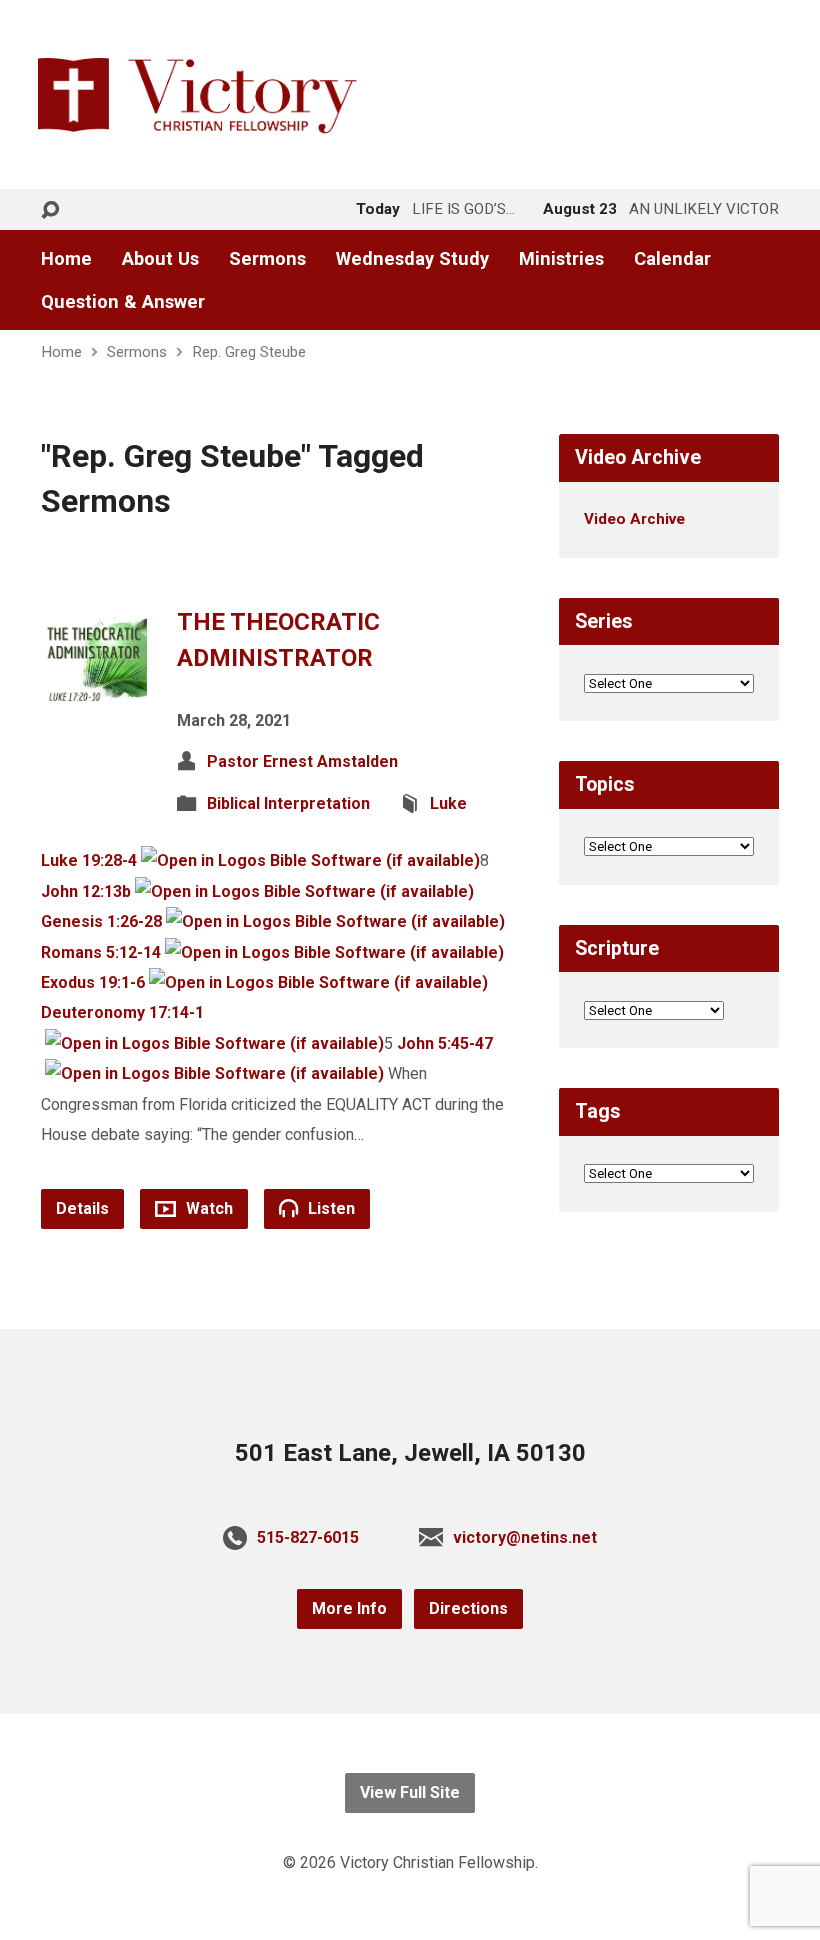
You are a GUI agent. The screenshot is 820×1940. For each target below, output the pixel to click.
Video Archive (634, 519)
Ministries (561, 259)
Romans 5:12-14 (101, 952)
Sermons (267, 259)
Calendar (672, 259)
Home (66, 259)
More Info (349, 1608)
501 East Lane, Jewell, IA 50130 (410, 1453)
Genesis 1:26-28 (101, 921)
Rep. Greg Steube (249, 352)
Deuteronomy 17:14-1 (122, 1012)
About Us (160, 259)
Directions (468, 1608)
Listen (329, 1208)
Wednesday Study (412, 259)
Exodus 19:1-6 (93, 982)
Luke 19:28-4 (89, 860)
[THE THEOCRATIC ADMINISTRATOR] (94, 695)
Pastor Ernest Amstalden (302, 761)
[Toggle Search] (50, 210)
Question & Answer (123, 302)
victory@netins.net (525, 1537)
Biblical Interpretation (288, 803)
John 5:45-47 (445, 1043)
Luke (448, 803)
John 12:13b (86, 891)
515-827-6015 (308, 1537)
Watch (207, 1208)
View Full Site (410, 1792)
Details (82, 1208)
